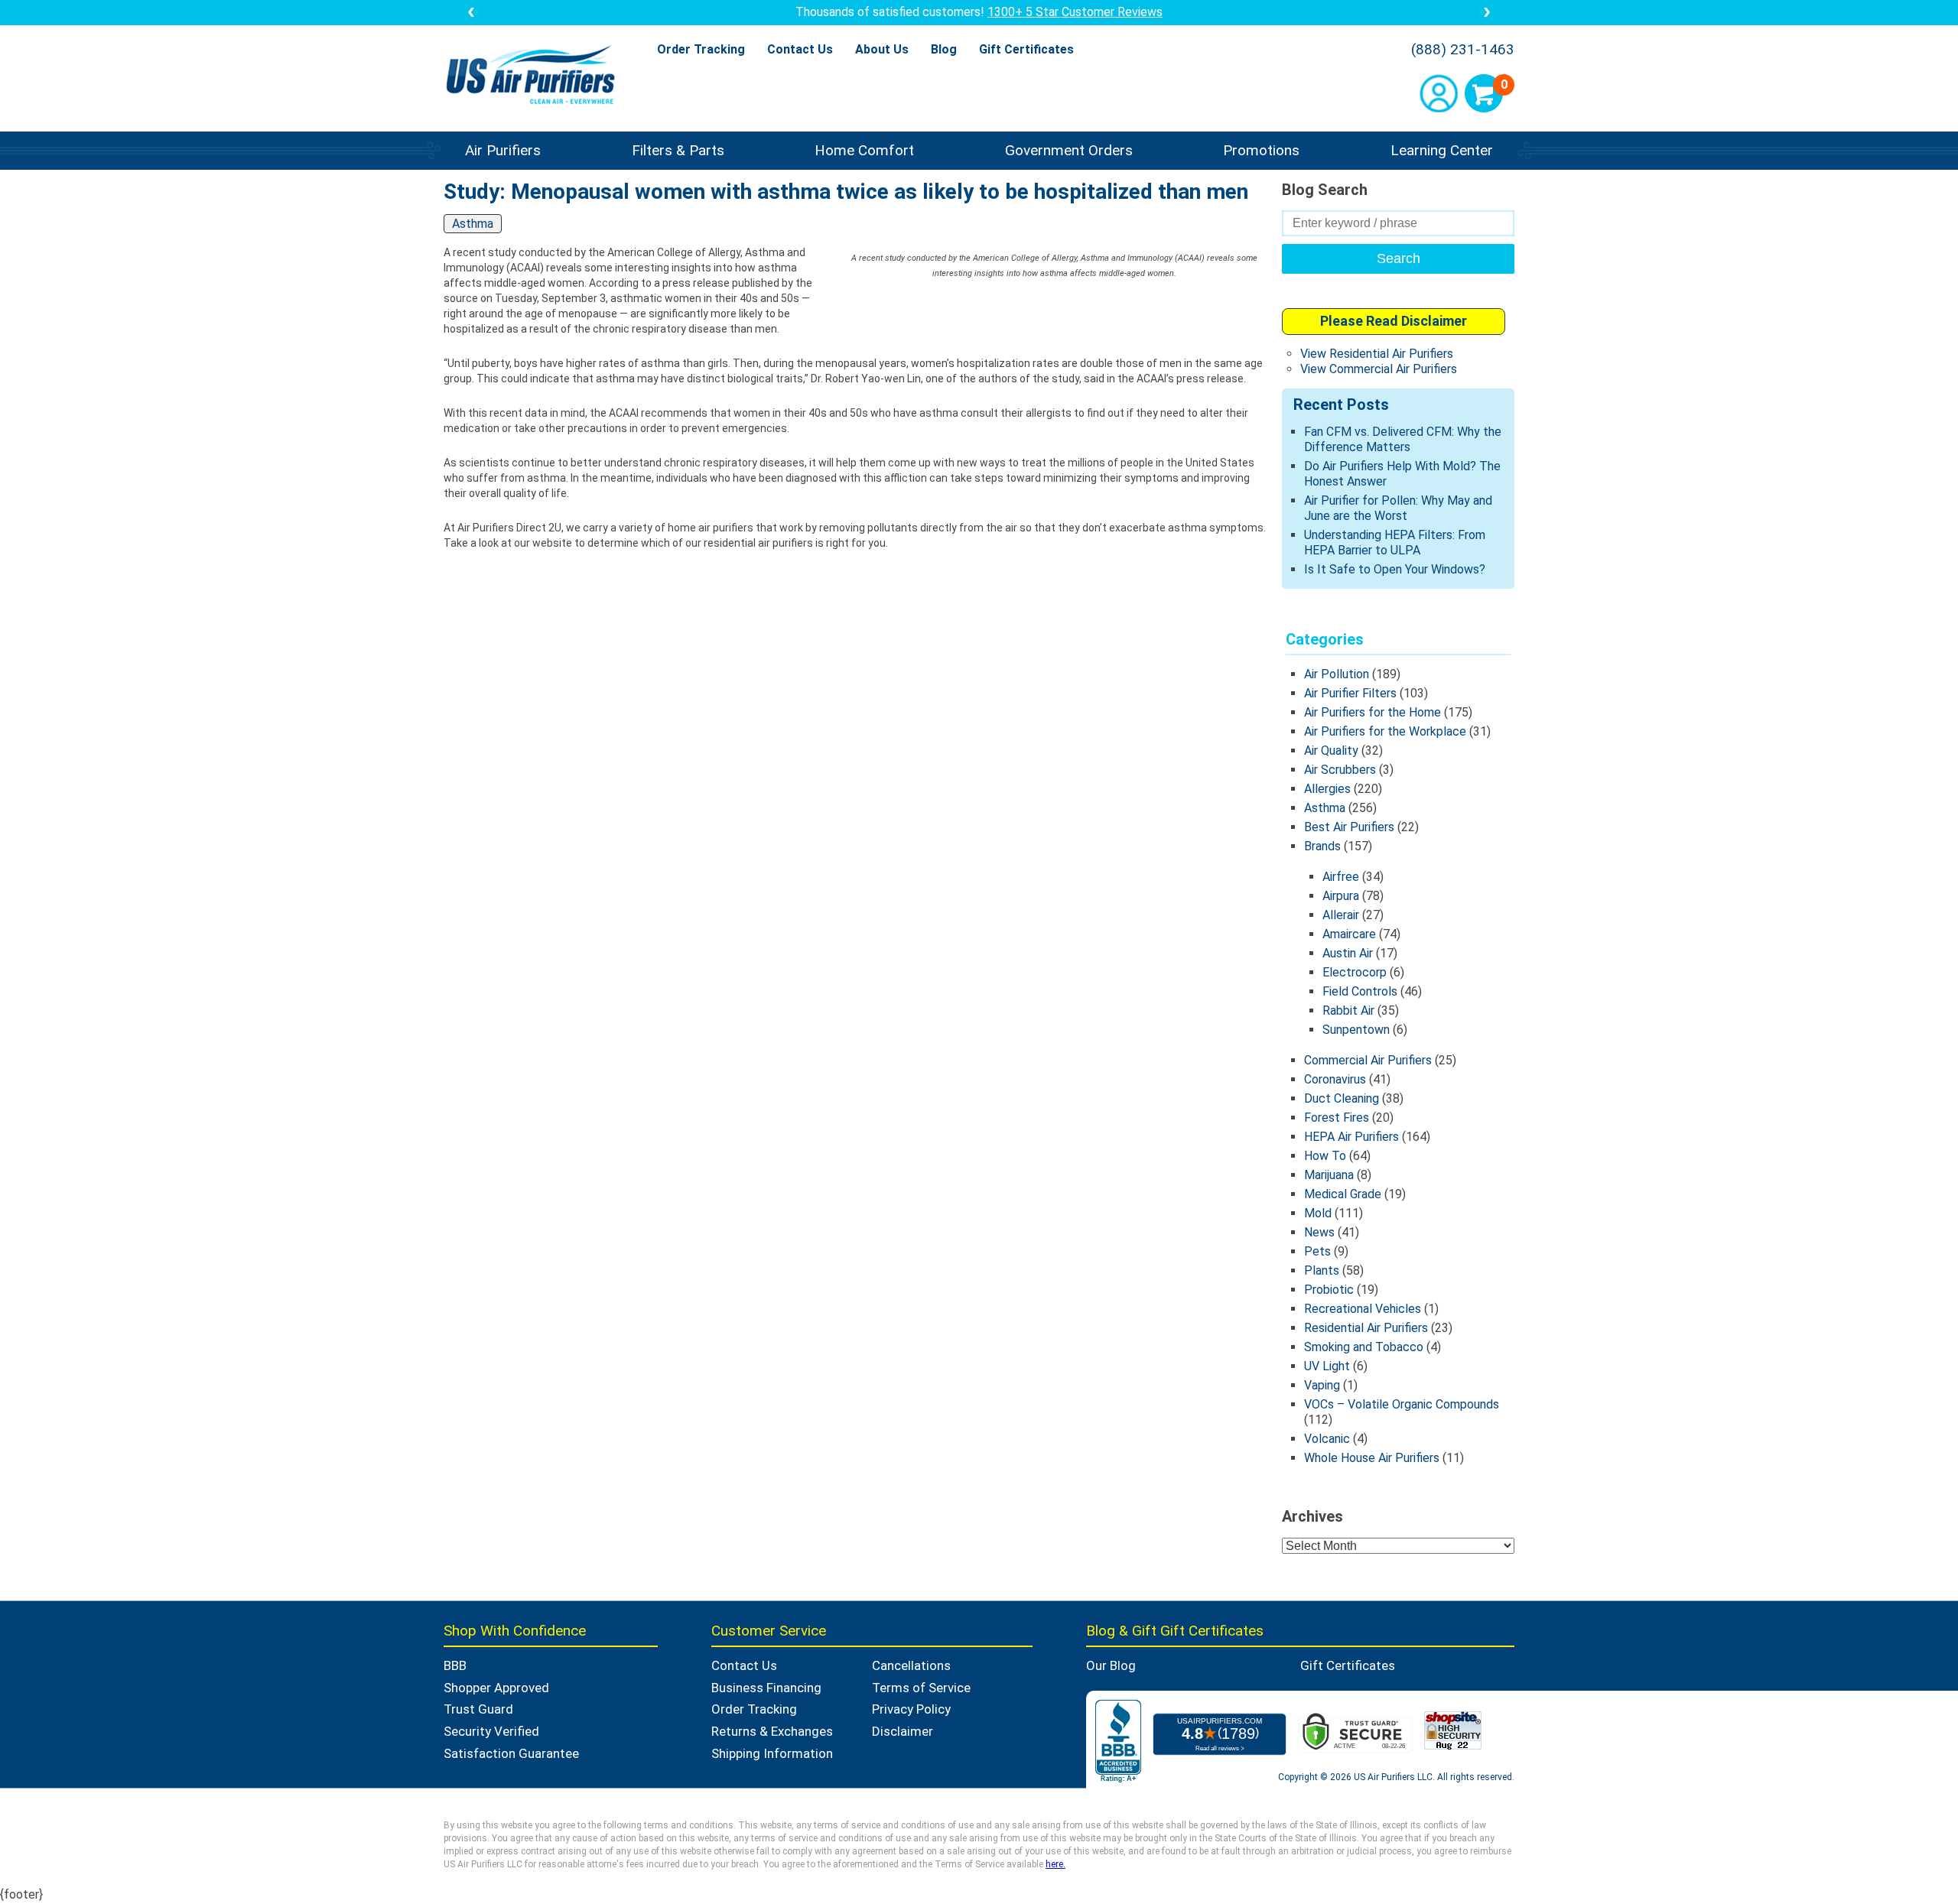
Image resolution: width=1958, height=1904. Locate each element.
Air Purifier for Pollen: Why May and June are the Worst (1398, 508)
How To (1325, 1156)
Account (1439, 93)
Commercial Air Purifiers (1368, 1060)
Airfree (1341, 877)
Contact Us (800, 49)
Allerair (1341, 915)
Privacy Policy (911, 1709)
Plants (1322, 1270)
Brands (1322, 846)
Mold (1318, 1213)
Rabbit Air (1348, 1010)
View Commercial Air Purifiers (1379, 369)
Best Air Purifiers (1349, 827)
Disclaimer (903, 1731)
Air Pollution (1337, 674)
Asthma (1325, 808)
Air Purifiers (503, 150)
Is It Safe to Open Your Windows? (1395, 569)
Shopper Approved (496, 1688)
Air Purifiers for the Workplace (1385, 731)
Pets (1317, 1251)
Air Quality (1331, 751)
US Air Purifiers (534, 76)
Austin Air (1348, 953)
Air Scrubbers (1340, 770)
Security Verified (491, 1731)
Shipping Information (772, 1753)
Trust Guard (478, 1709)
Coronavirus (1335, 1079)
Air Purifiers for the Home (1373, 712)
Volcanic (1327, 1439)
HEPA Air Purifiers (1351, 1137)
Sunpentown (1356, 1030)
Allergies (1327, 789)
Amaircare (1349, 934)
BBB (455, 1665)
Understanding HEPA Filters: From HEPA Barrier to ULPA (1395, 543)
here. (1055, 1864)
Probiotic (1329, 1290)
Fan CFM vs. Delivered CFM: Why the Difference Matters (1403, 439)
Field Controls (1360, 991)
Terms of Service (921, 1688)
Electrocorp (1355, 972)
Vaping (1322, 1385)
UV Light (1327, 1366)
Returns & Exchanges (772, 1731)
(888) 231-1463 (1463, 50)
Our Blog (1111, 1665)
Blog (944, 49)
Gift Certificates (1026, 49)
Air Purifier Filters (1350, 693)
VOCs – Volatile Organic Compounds (1402, 1404)
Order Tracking (701, 49)
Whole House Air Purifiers (1372, 1458)
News (1319, 1232)
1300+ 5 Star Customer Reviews (1075, 12)
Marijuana (1329, 1175)
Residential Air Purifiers (1366, 1328)
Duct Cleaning (1342, 1098)
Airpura (1341, 896)
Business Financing (766, 1688)
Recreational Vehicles (1363, 1309)
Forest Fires (1337, 1118)
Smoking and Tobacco (1364, 1347)
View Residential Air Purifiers (1377, 354)
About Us (882, 49)
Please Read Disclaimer (1394, 321)
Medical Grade (1343, 1194)
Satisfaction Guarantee (511, 1753)
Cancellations (911, 1665)
